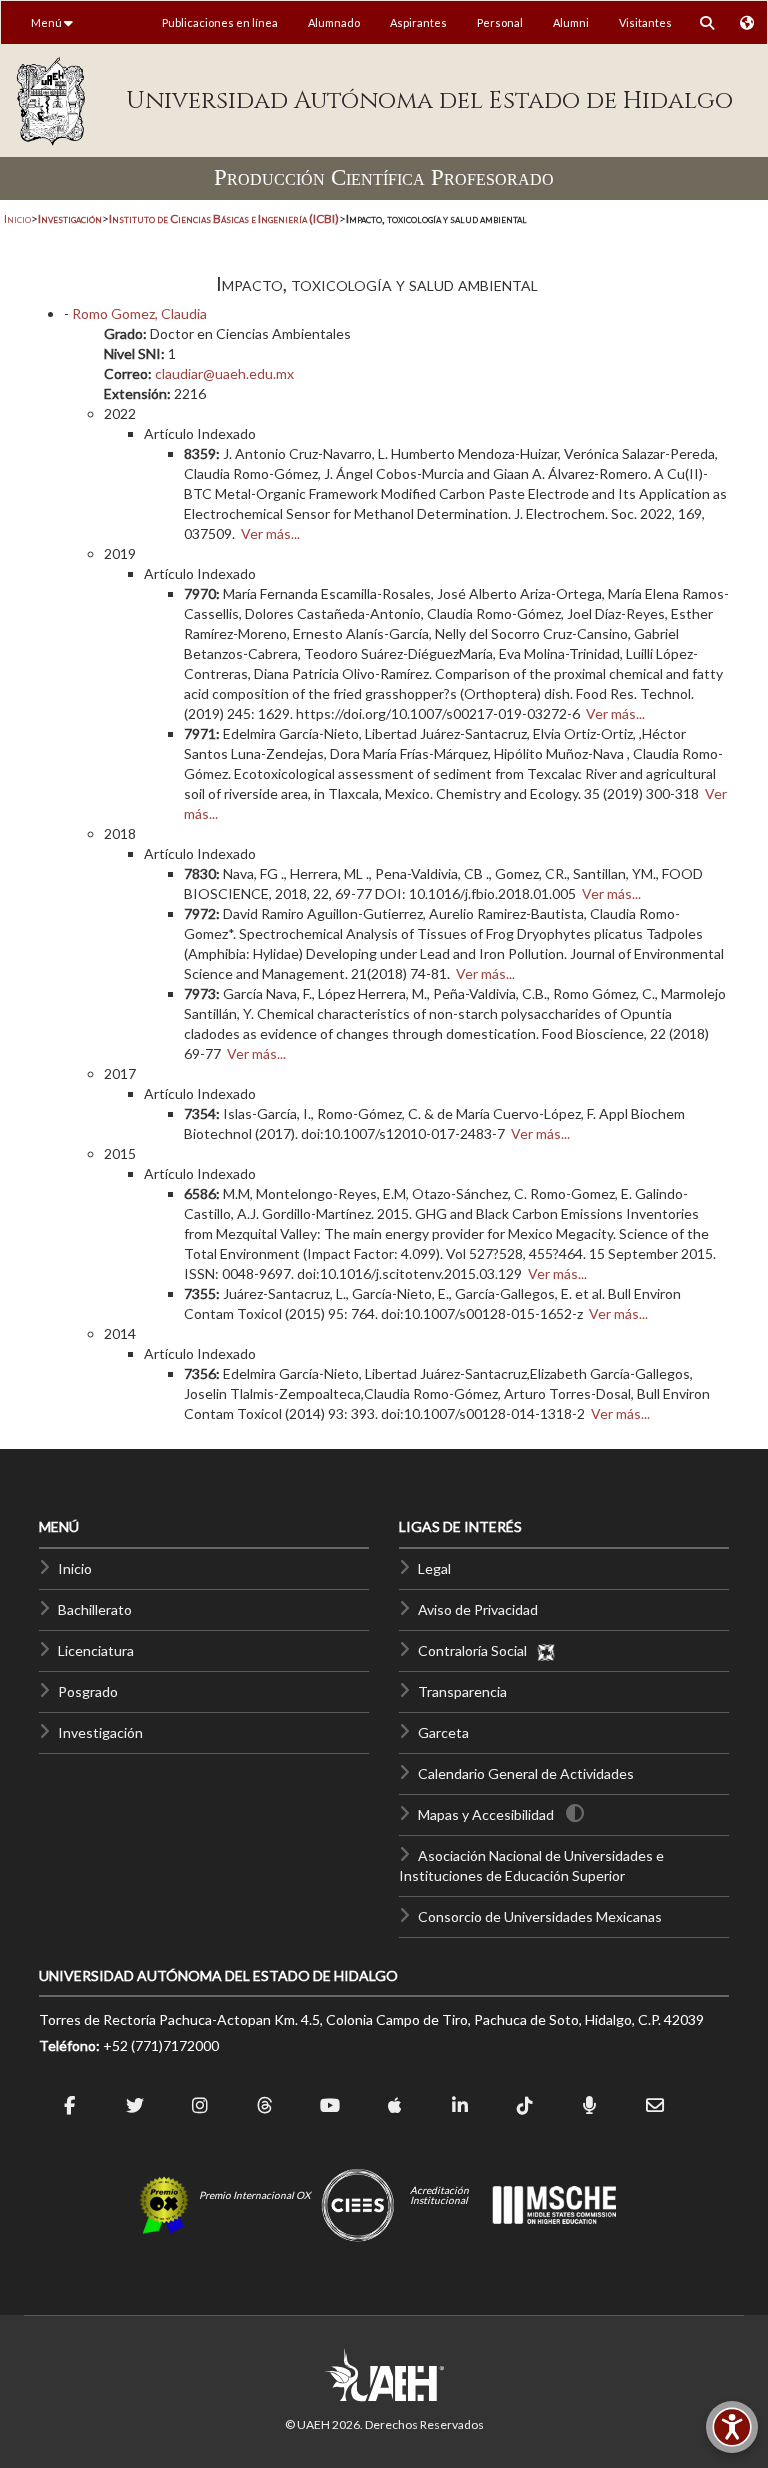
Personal (500, 22)
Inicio (17, 218)
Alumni (571, 22)
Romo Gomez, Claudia (139, 313)
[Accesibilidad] (732, 2427)
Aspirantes (418, 22)
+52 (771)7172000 (161, 2045)
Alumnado (334, 22)
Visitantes (645, 22)
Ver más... (270, 533)
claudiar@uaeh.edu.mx (224, 373)
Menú (47, 22)
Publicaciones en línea (220, 22)
